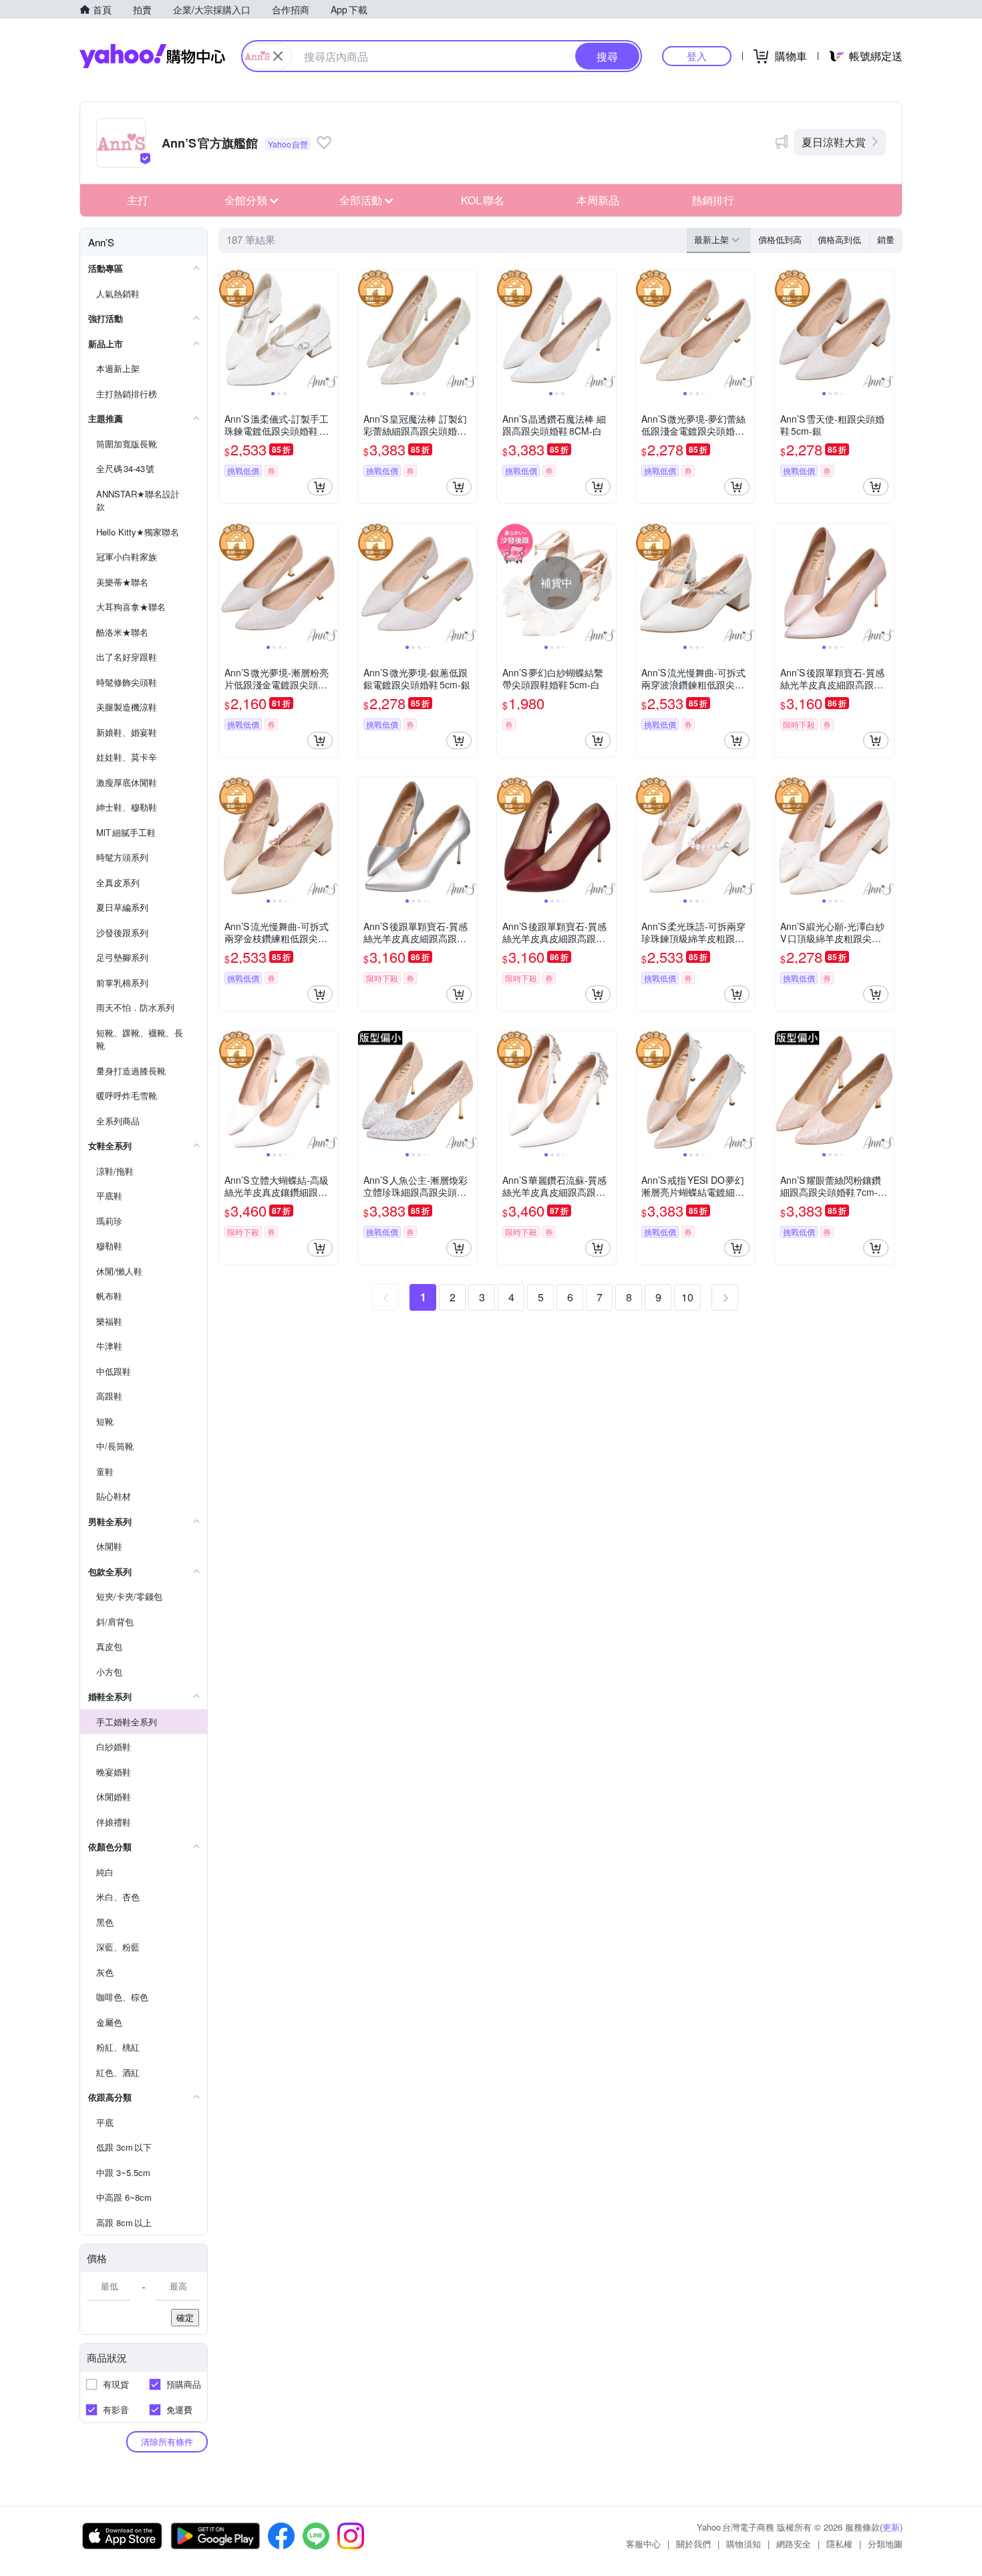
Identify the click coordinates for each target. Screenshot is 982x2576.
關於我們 (693, 2544)
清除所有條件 (167, 2441)
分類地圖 (885, 2544)
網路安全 (794, 2544)
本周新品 (598, 200)
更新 (891, 2527)
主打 (138, 200)
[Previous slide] (228, 329)
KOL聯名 (483, 200)
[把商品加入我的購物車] (320, 487)
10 (687, 1297)
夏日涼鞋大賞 (834, 142)
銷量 (886, 239)
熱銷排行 (713, 200)
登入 (697, 56)
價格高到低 (839, 239)
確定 (185, 2317)
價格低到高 (780, 239)
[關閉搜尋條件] (278, 56)
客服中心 (643, 2544)
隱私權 (839, 2544)
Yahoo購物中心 (152, 56)
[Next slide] (329, 329)
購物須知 (744, 2544)
